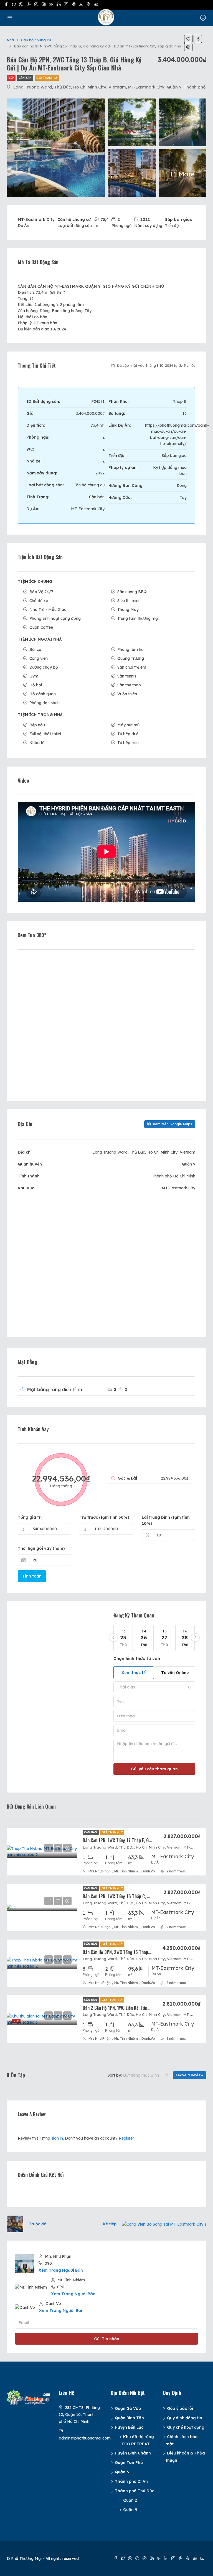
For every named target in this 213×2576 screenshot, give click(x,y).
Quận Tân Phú (129, 2463)
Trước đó (38, 2224)
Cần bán (25, 78)
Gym (34, 676)
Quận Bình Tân (129, 2418)
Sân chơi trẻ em (132, 667)
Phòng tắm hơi (131, 649)
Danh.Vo (148, 1871)
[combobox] (154, 1687)
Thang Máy (128, 610)
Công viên (39, 658)
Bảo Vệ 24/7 (41, 592)
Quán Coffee (41, 627)
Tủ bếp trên (128, 743)
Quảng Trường (131, 658)
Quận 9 (130, 2510)
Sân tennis (127, 676)
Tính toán (32, 1576)
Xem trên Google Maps (172, 1124)
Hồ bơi (36, 685)
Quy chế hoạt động (186, 2427)
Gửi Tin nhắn (107, 2339)
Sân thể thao (129, 685)
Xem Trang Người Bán (61, 2270)
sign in (57, 2138)
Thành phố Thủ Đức (135, 2491)
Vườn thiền (127, 694)
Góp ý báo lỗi (180, 2408)
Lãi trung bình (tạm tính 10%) (166, 1520)
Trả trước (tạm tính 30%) (104, 1517)
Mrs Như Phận (100, 1871)
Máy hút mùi (129, 725)
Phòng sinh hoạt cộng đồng (55, 618)
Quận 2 (130, 2500)
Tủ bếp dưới (128, 734)
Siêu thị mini (128, 601)
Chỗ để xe (39, 601)
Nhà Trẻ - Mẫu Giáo (48, 610)
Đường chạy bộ (44, 667)
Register (126, 2138)
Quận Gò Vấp (128, 2408)
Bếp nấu (37, 725)
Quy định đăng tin (185, 2418)
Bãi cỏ (35, 649)
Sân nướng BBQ (132, 592)
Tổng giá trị (30, 1517)
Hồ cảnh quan (43, 694)
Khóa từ (37, 743)
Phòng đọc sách (45, 703)
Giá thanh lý (47, 78)
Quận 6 (122, 2472)
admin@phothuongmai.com (85, 2438)
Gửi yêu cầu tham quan (154, 1769)
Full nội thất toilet (45, 734)
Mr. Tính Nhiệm (126, 1871)
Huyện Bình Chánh (133, 2453)
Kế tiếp (110, 2224)
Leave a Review (190, 2075)
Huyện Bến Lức (129, 2427)
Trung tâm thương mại (138, 618)
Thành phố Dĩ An (131, 2481)
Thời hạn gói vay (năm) (41, 1548)
